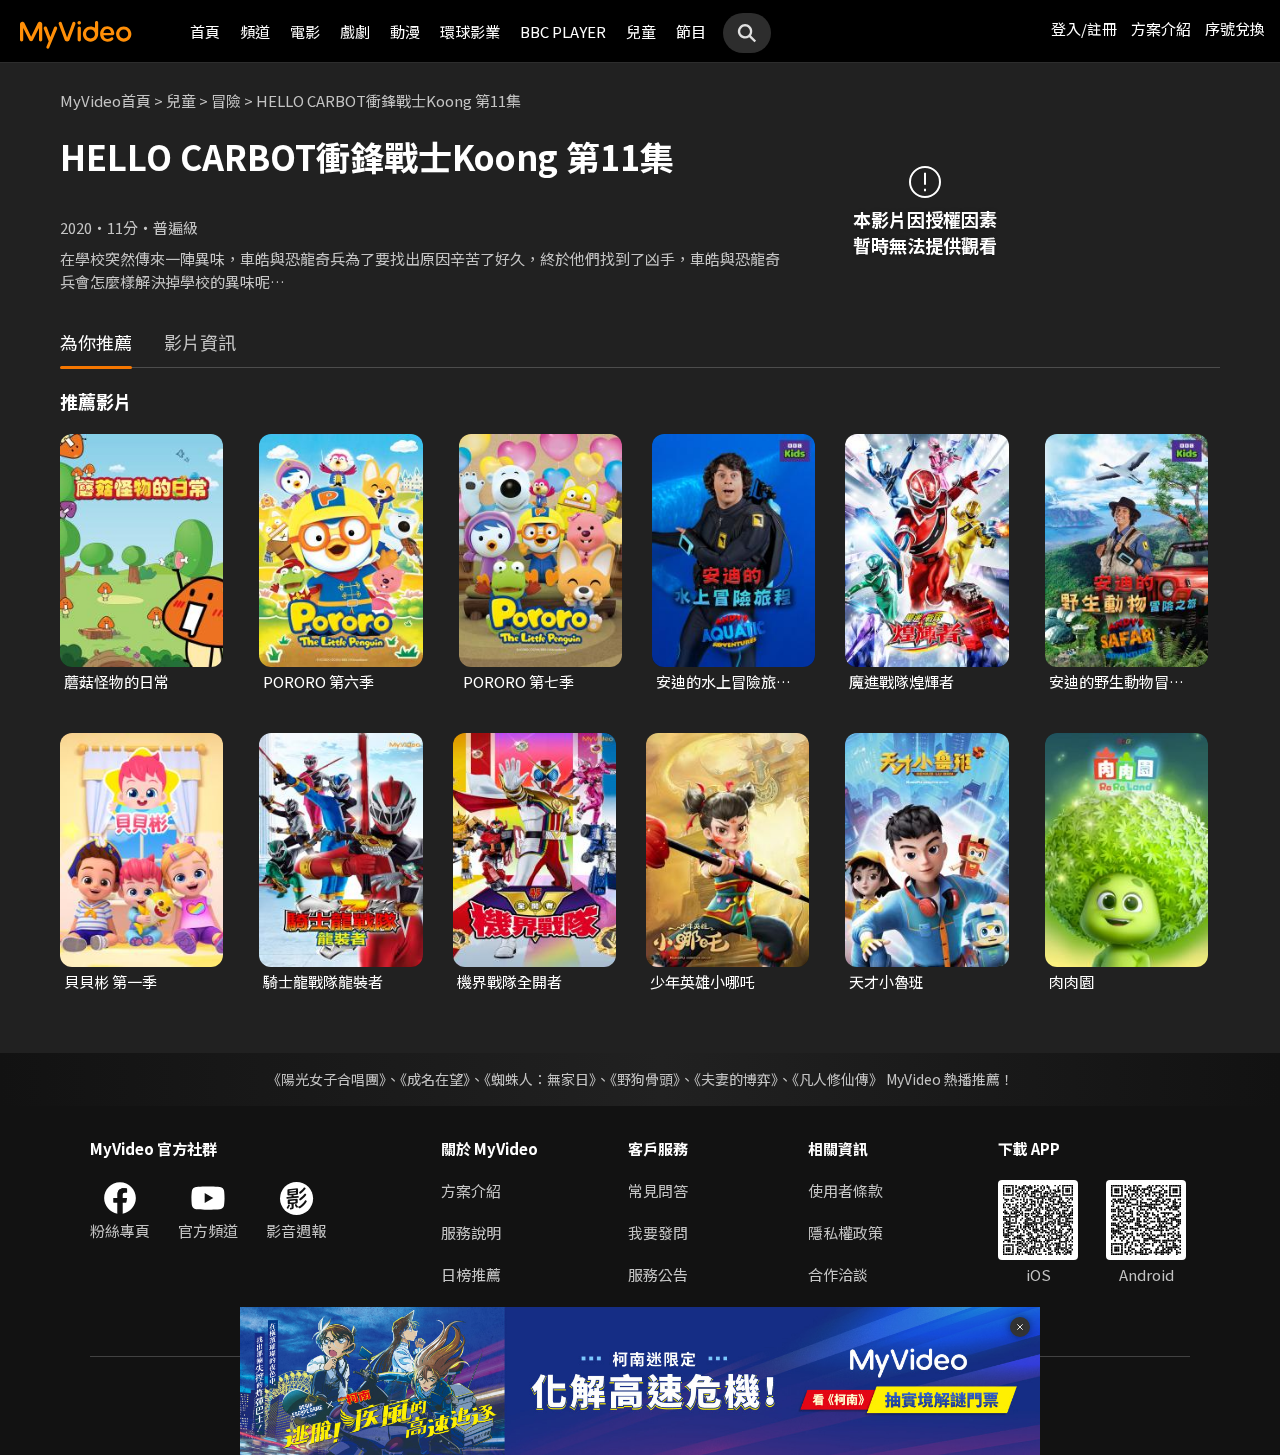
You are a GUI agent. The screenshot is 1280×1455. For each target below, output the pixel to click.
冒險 (226, 100)
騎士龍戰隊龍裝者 (323, 981)
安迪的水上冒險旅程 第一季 (723, 682)
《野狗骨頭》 (645, 1079)
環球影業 (470, 31)
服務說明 (471, 1232)
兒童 (641, 31)
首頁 (205, 31)
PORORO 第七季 (518, 681)
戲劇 (355, 31)
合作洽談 (838, 1274)
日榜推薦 (471, 1274)
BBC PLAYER (563, 31)
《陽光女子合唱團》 (326, 1079)
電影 (305, 31)
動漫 (405, 31)
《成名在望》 (435, 1079)
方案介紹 (1161, 28)
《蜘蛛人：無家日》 (540, 1079)
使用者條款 (845, 1190)
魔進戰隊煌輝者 (901, 681)
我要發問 (658, 1232)
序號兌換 (1235, 28)
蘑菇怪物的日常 (116, 681)
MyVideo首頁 (105, 100)
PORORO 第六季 (318, 681)
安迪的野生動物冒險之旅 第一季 (1116, 682)
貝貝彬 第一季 (110, 981)
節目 (691, 31)
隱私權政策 (845, 1232)
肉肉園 (1071, 981)
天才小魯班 (886, 981)
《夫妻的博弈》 (736, 1079)
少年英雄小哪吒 (702, 981)
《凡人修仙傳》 (837, 1079)
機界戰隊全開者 (509, 981)
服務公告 (658, 1274)
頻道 (255, 31)
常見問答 (658, 1190)
